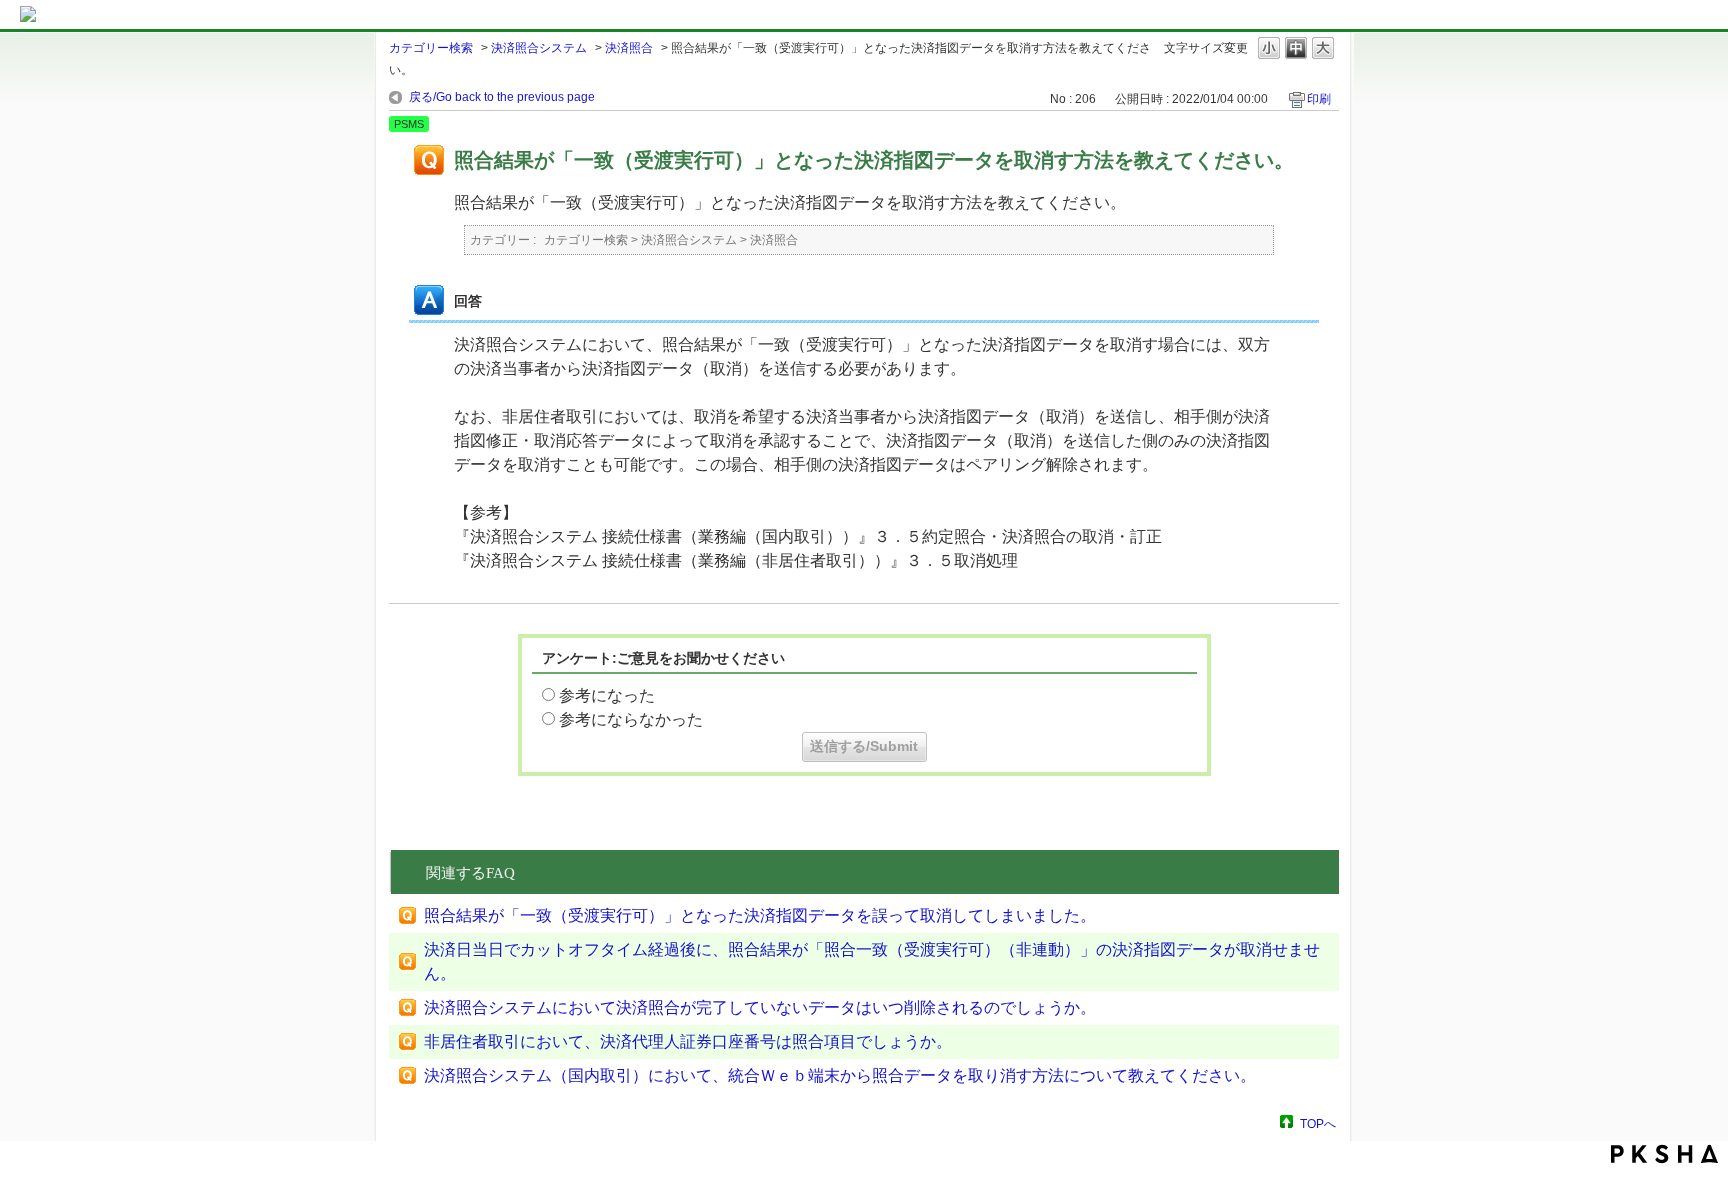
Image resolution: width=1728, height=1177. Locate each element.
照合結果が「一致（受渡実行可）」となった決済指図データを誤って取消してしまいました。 (760, 915)
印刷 (1319, 99)
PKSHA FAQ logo (1664, 1154)
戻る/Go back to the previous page (502, 97)
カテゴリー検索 (431, 48)
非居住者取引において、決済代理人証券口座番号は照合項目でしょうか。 (688, 1041)
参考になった (607, 695)
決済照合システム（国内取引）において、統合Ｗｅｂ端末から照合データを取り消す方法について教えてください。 (840, 1075)
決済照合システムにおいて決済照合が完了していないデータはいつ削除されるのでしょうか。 (760, 1007)
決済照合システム (539, 48)
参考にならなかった (631, 719)
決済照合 (629, 48)
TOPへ (1318, 1123)
